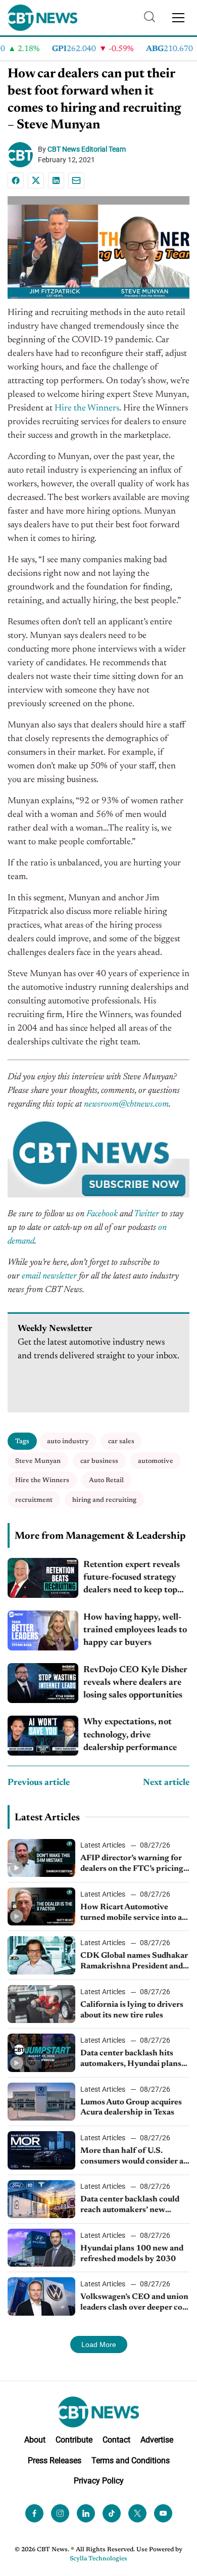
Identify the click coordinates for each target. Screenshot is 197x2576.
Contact (116, 2440)
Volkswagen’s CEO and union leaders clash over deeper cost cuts (135, 2303)
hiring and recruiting (104, 1500)
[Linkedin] (56, 180)
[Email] (76, 180)
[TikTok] (112, 2513)
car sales (121, 1441)
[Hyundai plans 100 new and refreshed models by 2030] (41, 2248)
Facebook (102, 1214)
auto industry (68, 1441)
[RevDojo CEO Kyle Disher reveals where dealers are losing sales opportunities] (43, 1683)
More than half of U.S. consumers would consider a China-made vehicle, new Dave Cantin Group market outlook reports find (132, 2157)
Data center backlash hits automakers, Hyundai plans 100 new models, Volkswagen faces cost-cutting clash (135, 2059)
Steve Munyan (38, 1461)
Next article (166, 1783)
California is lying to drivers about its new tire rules (132, 2010)
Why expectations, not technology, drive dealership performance (130, 1735)
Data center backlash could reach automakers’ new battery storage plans (130, 2205)
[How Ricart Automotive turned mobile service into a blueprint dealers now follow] (41, 1906)
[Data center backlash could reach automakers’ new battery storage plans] (41, 2199)
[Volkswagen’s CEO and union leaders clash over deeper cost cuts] (41, 2296)
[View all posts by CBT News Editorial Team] (23, 155)
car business (99, 1461)
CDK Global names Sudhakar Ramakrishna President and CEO (134, 1962)
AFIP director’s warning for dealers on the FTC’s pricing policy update (132, 1864)
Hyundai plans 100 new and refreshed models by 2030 (132, 2254)
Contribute (74, 2440)
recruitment (34, 1500)
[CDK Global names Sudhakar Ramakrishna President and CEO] (41, 1955)
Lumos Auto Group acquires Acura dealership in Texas (131, 2108)
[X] (36, 180)
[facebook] (34, 2513)
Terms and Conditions (131, 2460)
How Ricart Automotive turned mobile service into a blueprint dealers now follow (133, 1913)
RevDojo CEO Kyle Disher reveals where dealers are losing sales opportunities (135, 1683)
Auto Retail (106, 1480)
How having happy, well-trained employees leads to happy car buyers (135, 1630)
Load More (99, 2344)
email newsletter (49, 1276)
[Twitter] (137, 2513)
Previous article (39, 1783)
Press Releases (55, 2460)
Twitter (146, 1214)
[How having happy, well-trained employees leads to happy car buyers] (43, 1630)
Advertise (157, 2440)
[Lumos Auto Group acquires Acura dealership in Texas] (41, 2102)
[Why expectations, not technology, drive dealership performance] (43, 1736)
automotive (156, 1461)
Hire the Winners (87, 408)
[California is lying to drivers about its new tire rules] (41, 2004)
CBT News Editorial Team (87, 149)
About (35, 2440)
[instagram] (60, 2513)
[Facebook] (16, 180)
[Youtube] (163, 2513)
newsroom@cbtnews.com (126, 1105)
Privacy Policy (99, 2481)
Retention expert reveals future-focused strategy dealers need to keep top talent (132, 1579)
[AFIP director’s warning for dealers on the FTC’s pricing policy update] (41, 1858)
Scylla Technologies (98, 2559)
